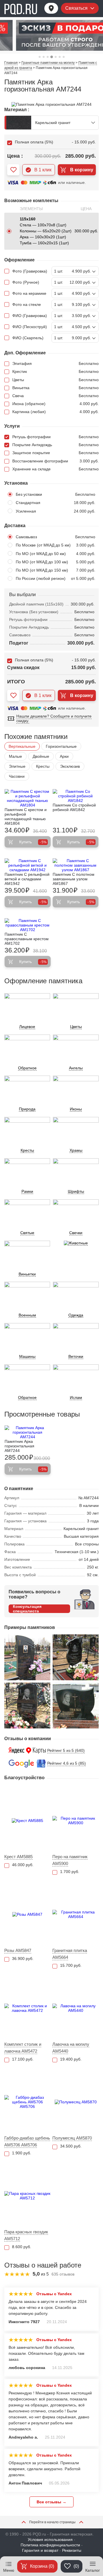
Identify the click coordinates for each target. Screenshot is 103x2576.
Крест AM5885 (18, 1857)
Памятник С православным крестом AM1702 (27, 939)
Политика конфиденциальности (50, 2545)
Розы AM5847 (18, 1950)
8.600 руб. (22, 2247)
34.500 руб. (71, 2146)
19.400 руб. (71, 2059)
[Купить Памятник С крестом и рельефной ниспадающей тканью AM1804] (28, 798)
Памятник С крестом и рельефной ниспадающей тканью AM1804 (26, 816)
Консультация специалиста (27, 1609)
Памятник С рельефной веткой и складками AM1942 (27, 879)
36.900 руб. (23, 1959)
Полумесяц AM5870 (72, 2138)
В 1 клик (43, 170)
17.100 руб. (23, 2059)
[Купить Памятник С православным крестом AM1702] (28, 925)
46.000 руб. (23, 1865)
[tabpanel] (51, 35)
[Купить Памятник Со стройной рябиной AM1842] (76, 796)
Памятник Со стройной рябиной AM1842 (74, 807)
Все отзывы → (51, 2502)
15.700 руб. (71, 1965)
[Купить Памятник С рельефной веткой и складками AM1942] (28, 865)
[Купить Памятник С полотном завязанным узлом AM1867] (76, 865)
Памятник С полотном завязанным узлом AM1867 (74, 879)
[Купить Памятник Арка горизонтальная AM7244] (28, 1432)
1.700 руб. (70, 1872)
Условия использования (50, 2540)
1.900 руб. (22, 2153)
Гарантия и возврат (40, 2550)
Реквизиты (72, 2550)
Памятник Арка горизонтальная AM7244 (19, 1446)
